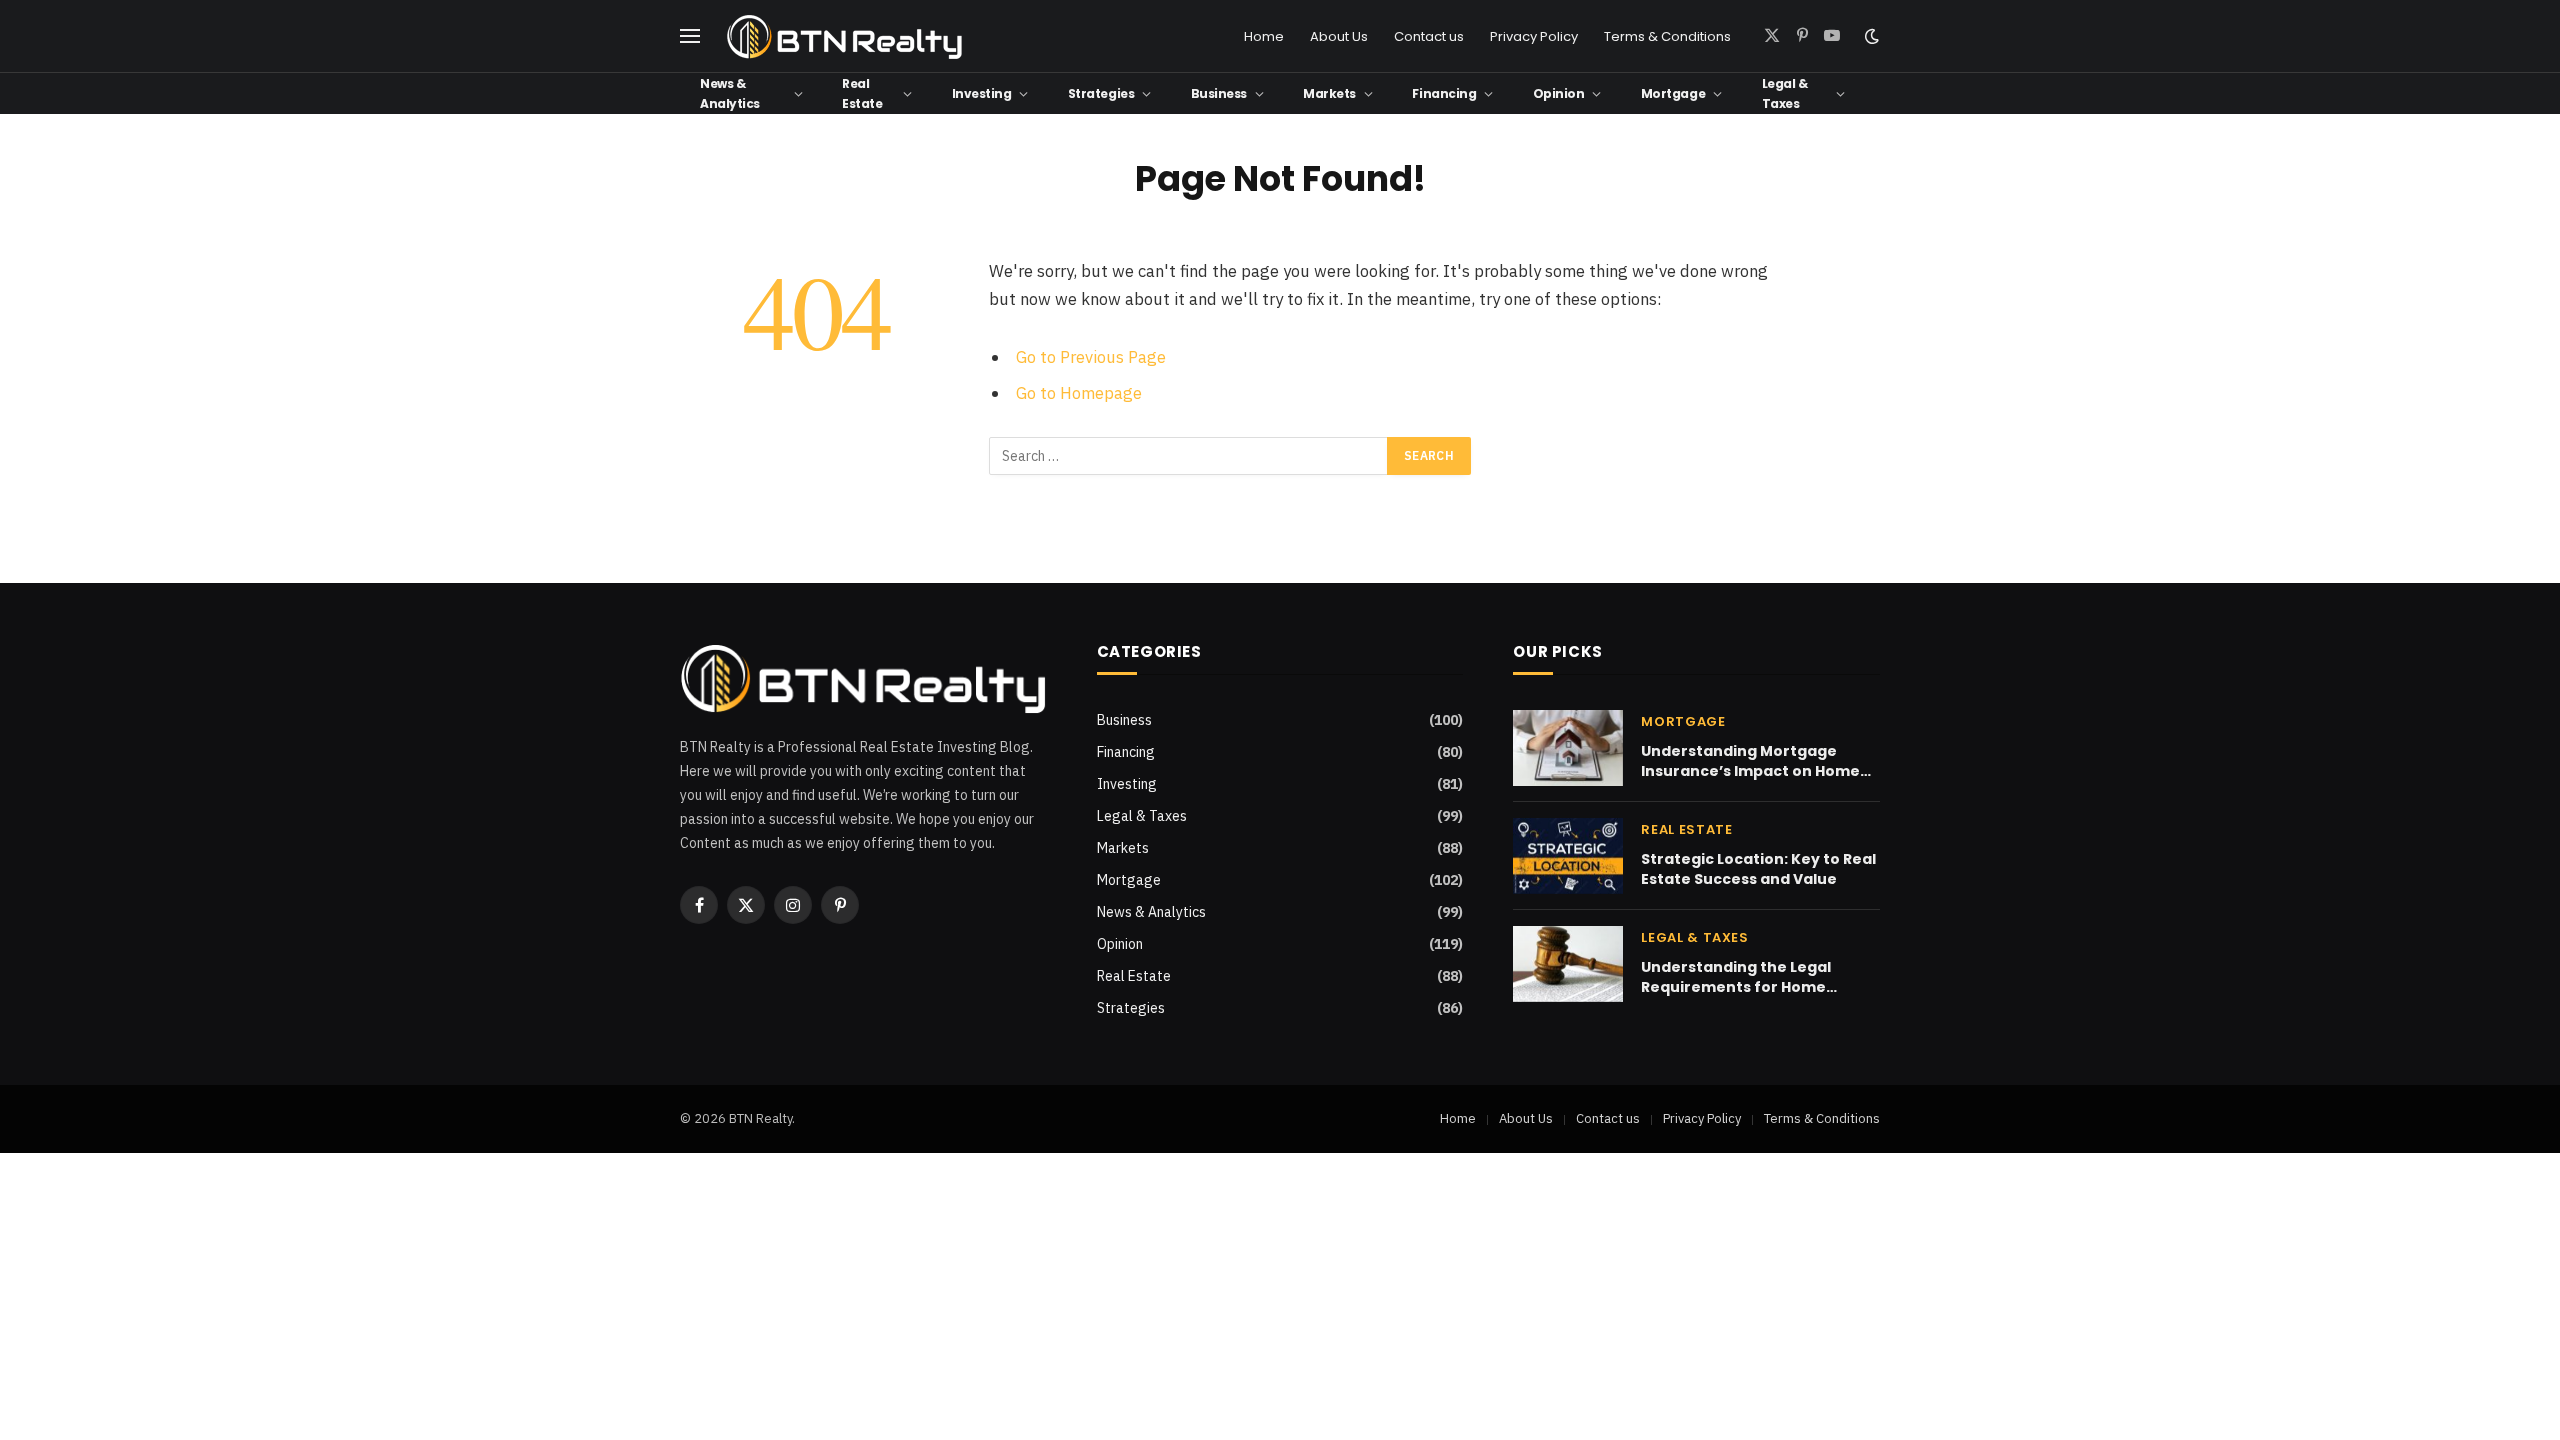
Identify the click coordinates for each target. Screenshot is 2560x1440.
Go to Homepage (1079, 393)
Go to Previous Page (1091, 357)
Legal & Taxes (1785, 93)
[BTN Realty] (845, 36)
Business (1219, 93)
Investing (982, 93)
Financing (1444, 93)
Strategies (1101, 93)
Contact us (1429, 36)
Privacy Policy (1534, 36)
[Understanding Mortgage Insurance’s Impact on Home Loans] (1568, 748)
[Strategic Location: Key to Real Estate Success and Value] (1568, 856)
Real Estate (862, 93)
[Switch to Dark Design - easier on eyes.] (1870, 36)
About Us (1339, 36)
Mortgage (1673, 93)
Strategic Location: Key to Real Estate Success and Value (1758, 869)
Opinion (1559, 93)
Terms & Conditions (1667, 36)
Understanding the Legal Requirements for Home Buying (1736, 977)
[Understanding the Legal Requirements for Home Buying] (1568, 964)
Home (1264, 36)
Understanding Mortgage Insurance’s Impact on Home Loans (1750, 761)
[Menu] (690, 36)
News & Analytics (730, 93)
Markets (1329, 93)
